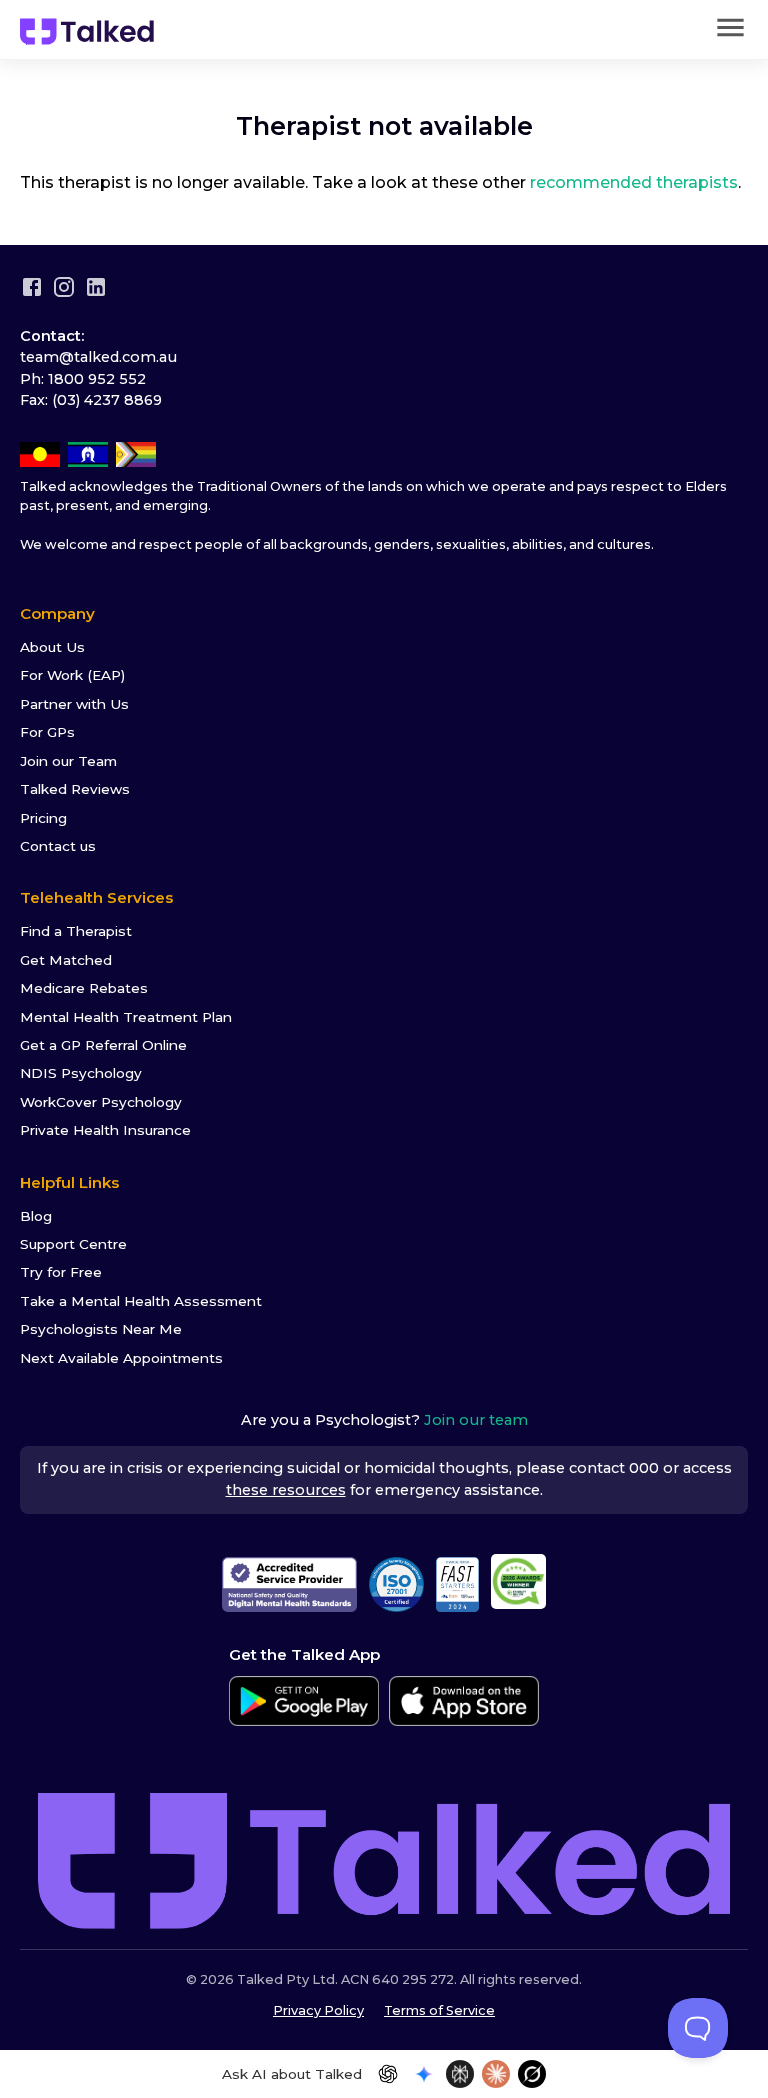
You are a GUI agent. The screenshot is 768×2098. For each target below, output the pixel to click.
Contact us (58, 846)
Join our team (476, 1420)
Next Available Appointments (121, 1358)
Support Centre (73, 1244)
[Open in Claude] (496, 2074)
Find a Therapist (76, 931)
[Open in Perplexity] (460, 2074)
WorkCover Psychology (101, 1102)
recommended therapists (634, 182)
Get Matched (66, 960)
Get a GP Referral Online (103, 1045)
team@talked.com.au (98, 357)
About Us (52, 647)
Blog (36, 1216)
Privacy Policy (318, 2010)
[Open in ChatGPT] (388, 2074)
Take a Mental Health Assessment (141, 1301)
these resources (286, 1490)
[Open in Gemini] (424, 2074)
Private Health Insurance (105, 1130)
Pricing (43, 818)
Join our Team (68, 761)
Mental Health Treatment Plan (126, 1017)
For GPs (47, 732)
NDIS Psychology (81, 1073)
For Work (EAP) (72, 675)
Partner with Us (74, 704)
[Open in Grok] (532, 2074)
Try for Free (61, 1272)
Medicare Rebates (84, 988)
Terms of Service (439, 2010)
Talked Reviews (75, 789)
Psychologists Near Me (101, 1329)
